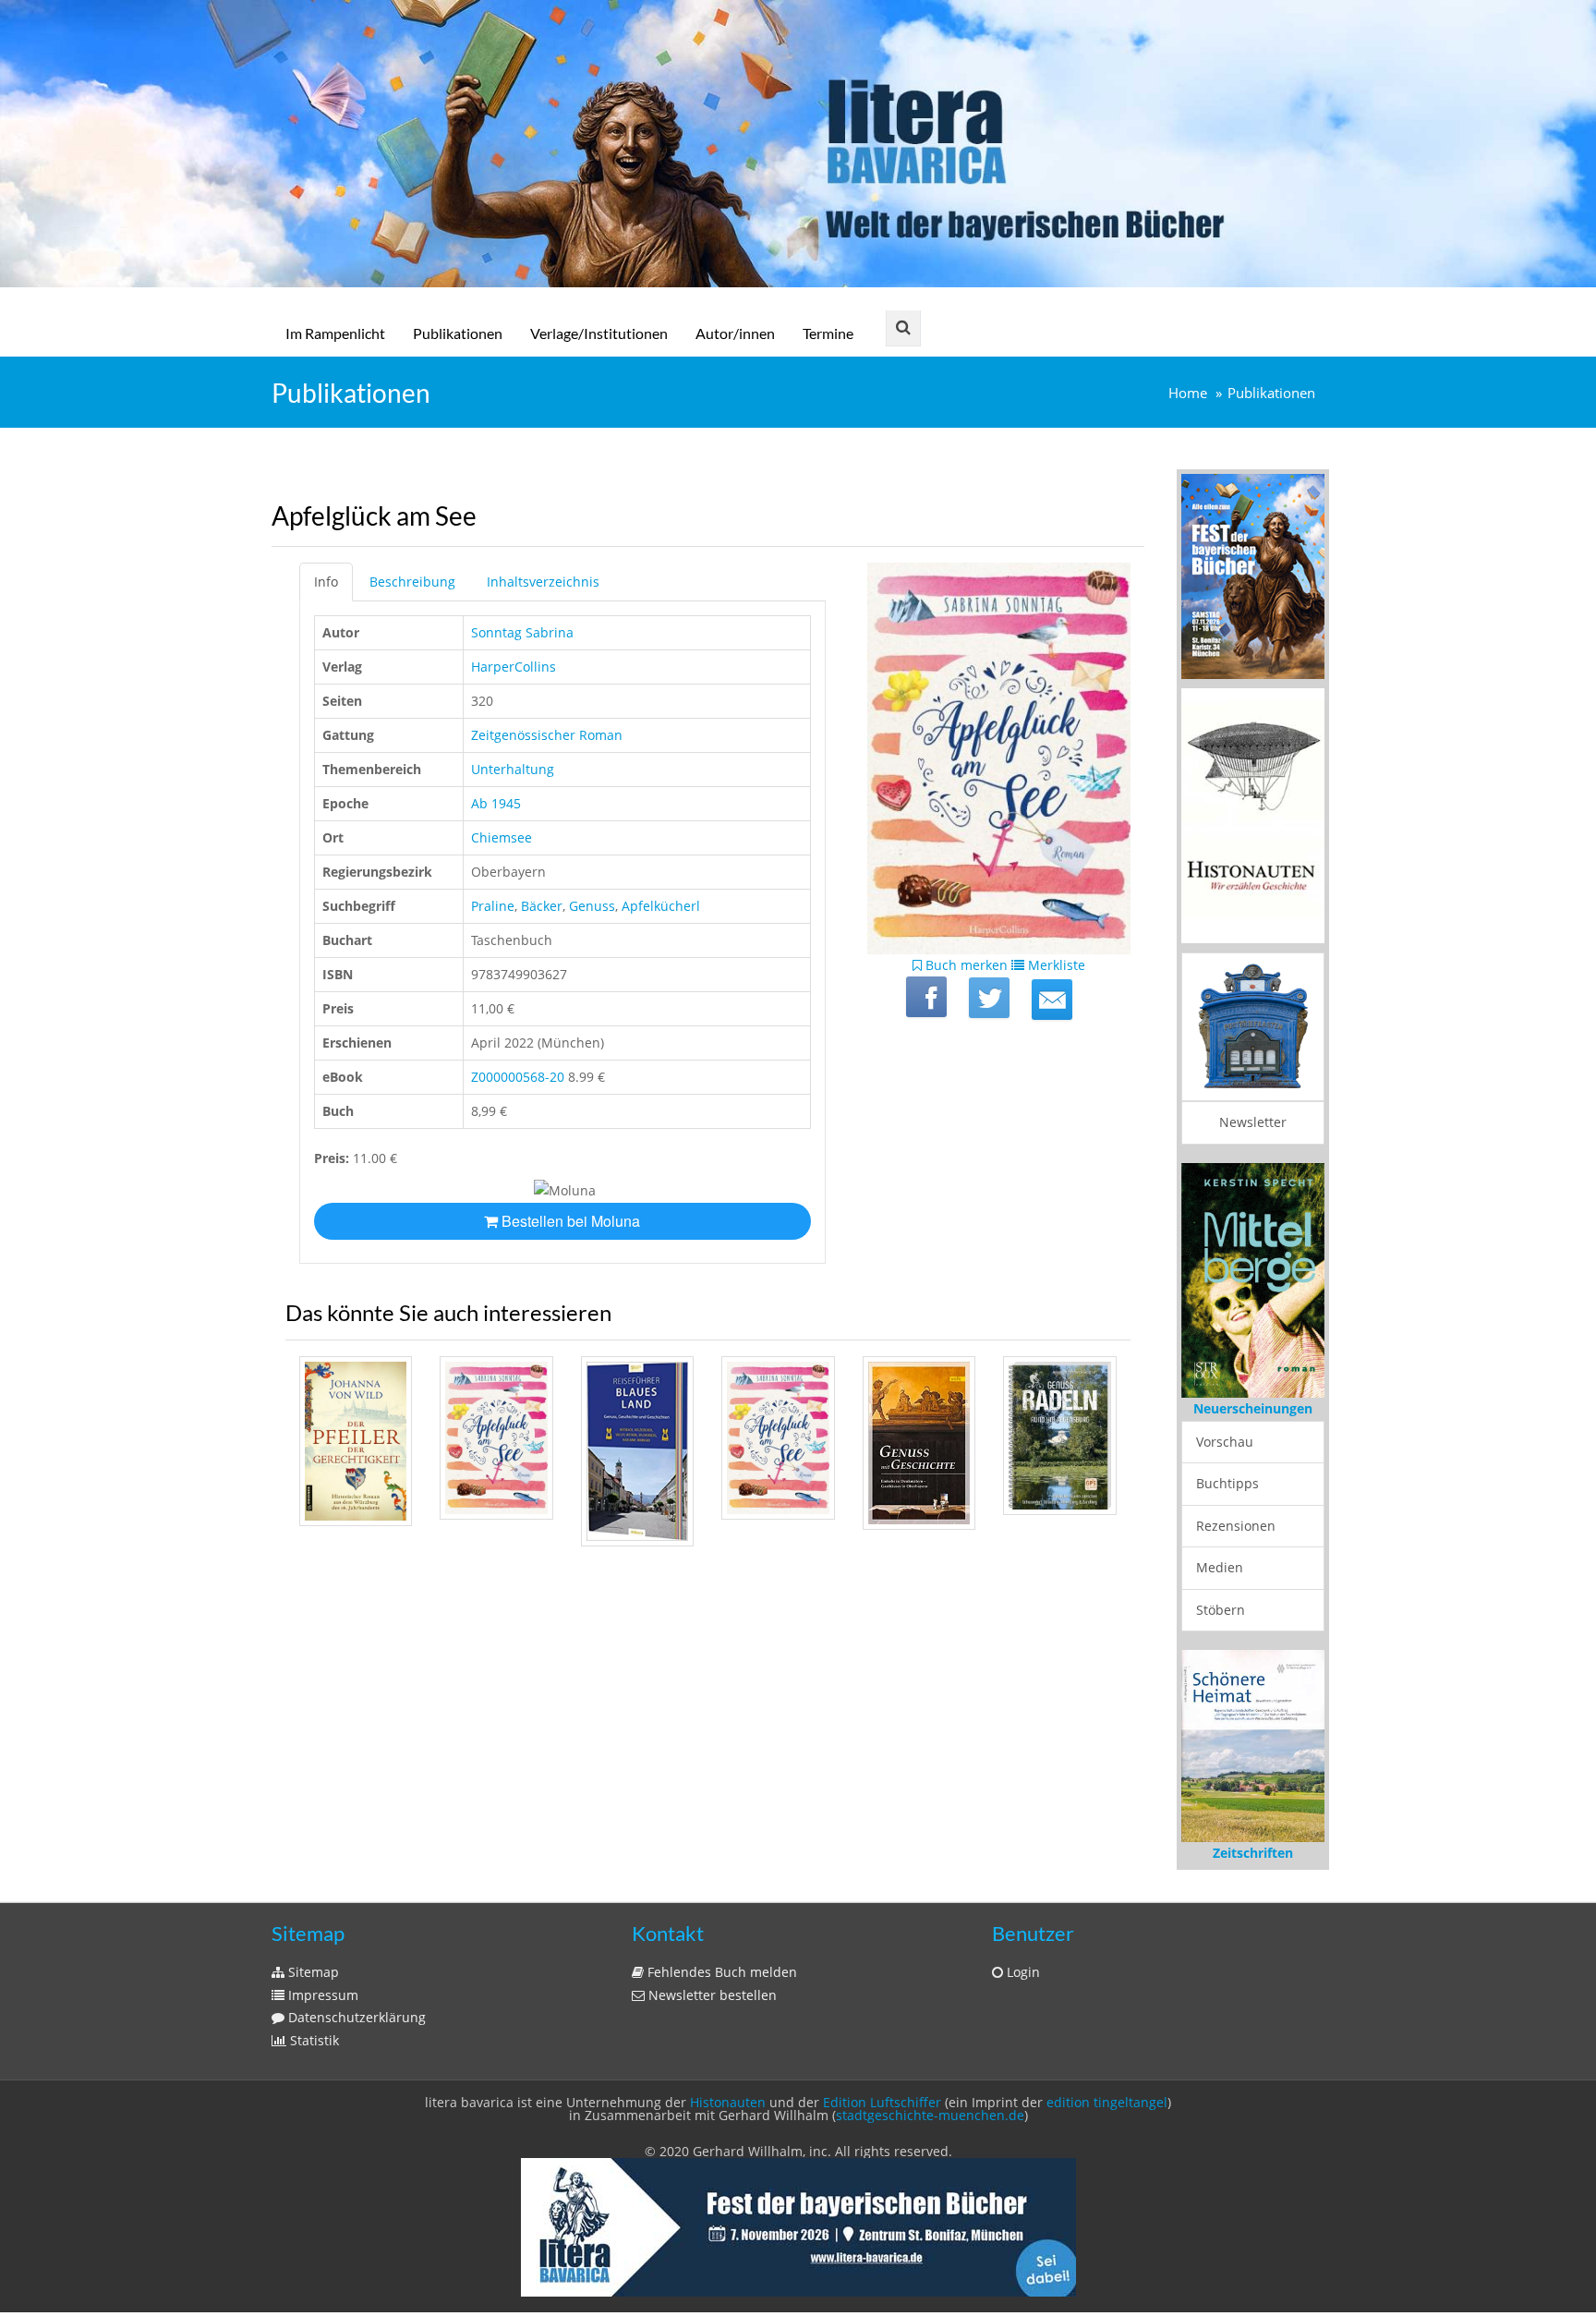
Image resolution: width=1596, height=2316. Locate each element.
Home (1188, 393)
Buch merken (965, 965)
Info (326, 582)
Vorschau (1225, 1442)
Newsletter (1253, 1122)
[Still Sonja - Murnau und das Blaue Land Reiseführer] (637, 1451)
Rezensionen (1236, 1526)
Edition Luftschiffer (882, 2102)
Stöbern (1221, 1610)
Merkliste (1055, 965)
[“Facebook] (926, 997)
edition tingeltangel (1107, 2102)
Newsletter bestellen (711, 1995)
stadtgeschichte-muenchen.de (930, 2115)
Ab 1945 (496, 803)
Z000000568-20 (518, 1077)
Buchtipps (1227, 1483)
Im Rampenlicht (335, 333)
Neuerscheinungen (1253, 1408)
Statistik (313, 2040)
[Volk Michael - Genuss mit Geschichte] (919, 1443)
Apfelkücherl (661, 906)
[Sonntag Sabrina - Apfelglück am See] (496, 1437)
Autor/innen (735, 333)
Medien (1220, 1567)
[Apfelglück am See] (1052, 1000)
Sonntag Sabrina (522, 632)
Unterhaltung (513, 769)
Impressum (321, 1995)
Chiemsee (502, 837)
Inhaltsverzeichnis (543, 582)
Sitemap (312, 1972)
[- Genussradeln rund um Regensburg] (1059, 1435)
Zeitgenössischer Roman (547, 735)
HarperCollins (514, 667)
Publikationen (458, 333)
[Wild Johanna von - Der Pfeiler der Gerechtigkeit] (356, 1441)
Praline (493, 906)
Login (1022, 1972)
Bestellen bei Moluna (569, 1221)
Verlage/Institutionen (599, 333)
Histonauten (728, 2102)
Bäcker (542, 906)
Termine (828, 333)
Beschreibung (412, 582)
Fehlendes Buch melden (720, 1972)
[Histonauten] (1253, 575)
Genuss (592, 906)
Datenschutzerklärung (355, 2017)
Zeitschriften (1253, 1853)
